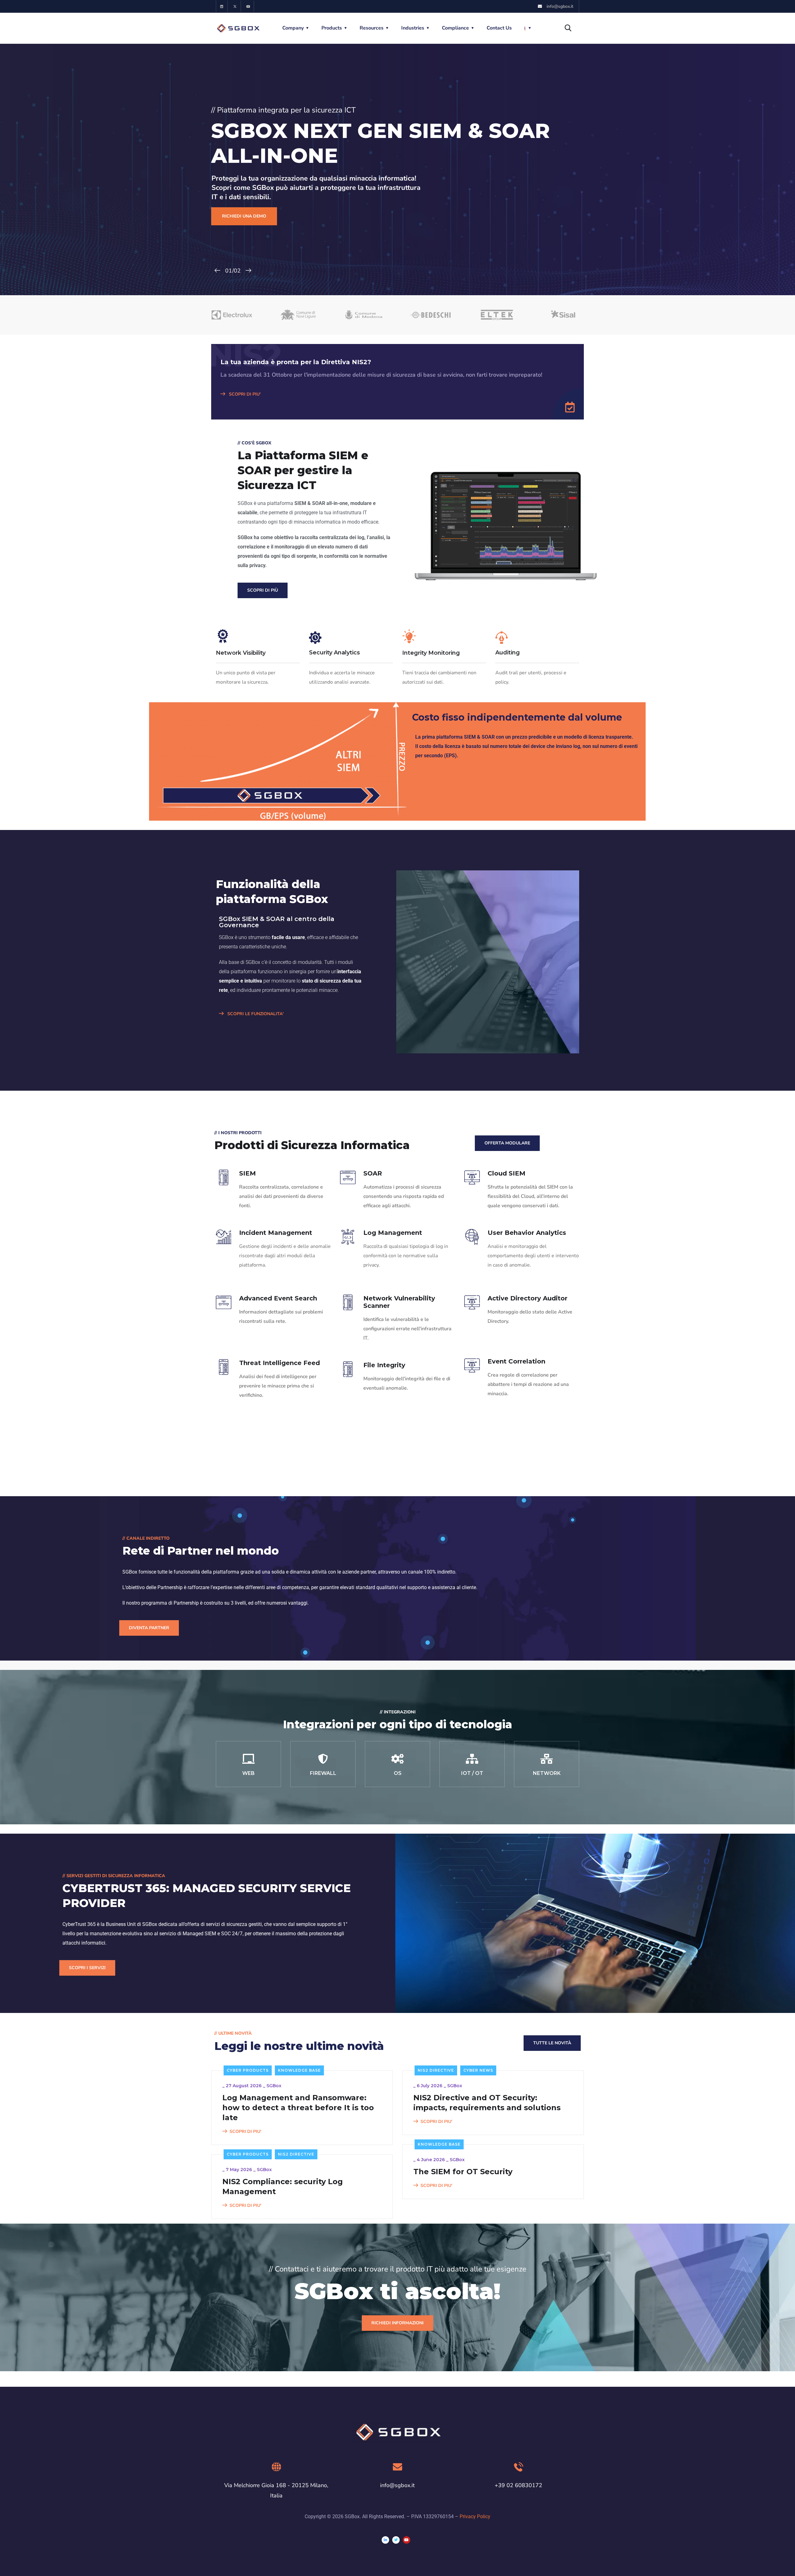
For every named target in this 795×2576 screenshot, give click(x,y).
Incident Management (276, 1233)
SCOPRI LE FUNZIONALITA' (255, 1014)
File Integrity (384, 1365)
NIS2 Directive (436, 2070)
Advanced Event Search (278, 1298)
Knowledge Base (299, 2070)
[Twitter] (396, 2540)
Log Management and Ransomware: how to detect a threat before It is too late (298, 2108)
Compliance (455, 28)
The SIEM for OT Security (463, 2172)
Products (332, 28)
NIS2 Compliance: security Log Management (283, 2186)
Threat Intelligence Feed (279, 1363)
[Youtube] (248, 6)
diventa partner (149, 1628)
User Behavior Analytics (527, 1233)
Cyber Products (248, 2070)
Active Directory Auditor (527, 1298)
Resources (372, 28)
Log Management (393, 1233)
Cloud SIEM (507, 1173)
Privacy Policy (475, 2516)
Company (293, 28)
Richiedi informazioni (397, 2323)
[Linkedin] (222, 6)
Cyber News (478, 2070)
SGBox (274, 2086)
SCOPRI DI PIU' (244, 394)
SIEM (248, 1173)
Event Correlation (516, 1361)
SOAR (373, 1173)
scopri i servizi (87, 1968)
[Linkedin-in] (385, 2540)
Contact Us (499, 28)
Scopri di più (263, 590)
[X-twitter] (235, 6)
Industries (413, 28)
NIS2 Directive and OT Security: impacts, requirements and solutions (487, 2103)
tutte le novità (552, 2043)
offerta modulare (507, 1143)
